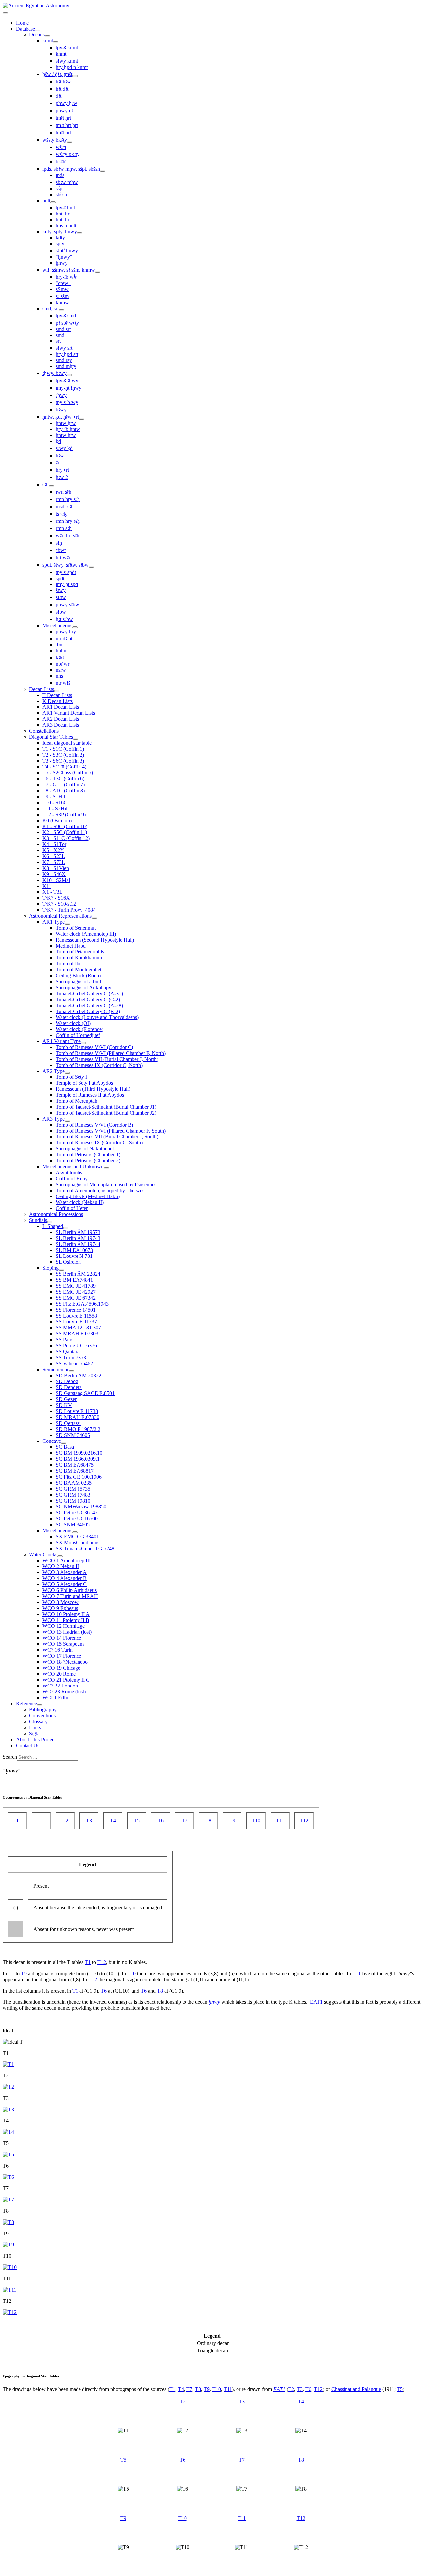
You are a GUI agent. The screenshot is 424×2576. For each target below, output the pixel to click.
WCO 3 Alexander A (65, 1572)
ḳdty (60, 238)
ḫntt (46, 200)
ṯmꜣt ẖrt (63, 132)
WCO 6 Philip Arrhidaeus (70, 1590)
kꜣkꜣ (60, 658)
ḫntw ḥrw (66, 423)
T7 (185, 1821)
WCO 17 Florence (62, 1656)
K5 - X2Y (53, 850)
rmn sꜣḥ (64, 528)
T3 (89, 1821)
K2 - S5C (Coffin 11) (65, 832)
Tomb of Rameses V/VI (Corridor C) (94, 1047)
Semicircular (55, 1369)
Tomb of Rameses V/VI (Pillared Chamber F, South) (111, 1131)
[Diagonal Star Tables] (76, 739)
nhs (59, 676)
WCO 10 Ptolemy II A (66, 1614)
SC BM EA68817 (75, 1471)
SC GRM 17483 (73, 1495)
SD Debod (67, 1381)
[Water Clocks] (60, 1556)
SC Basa (65, 1447)
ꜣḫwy (61, 395)
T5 (137, 1821)
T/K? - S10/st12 (59, 904)
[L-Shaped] (66, 1228)
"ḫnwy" (64, 257)
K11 (47, 886)
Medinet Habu (71, 946)
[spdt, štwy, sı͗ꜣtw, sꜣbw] (91, 567)
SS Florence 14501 (76, 1310)
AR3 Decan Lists (61, 725)
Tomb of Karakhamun (79, 958)
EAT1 (316, 2002)
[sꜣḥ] (51, 486)
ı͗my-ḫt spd (67, 584)
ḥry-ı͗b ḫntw (68, 429)
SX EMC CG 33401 (77, 1536)
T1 (41, 1821)
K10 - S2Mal (56, 880)
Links (35, 1727)
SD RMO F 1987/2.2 (78, 1429)
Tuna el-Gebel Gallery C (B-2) (88, 1011)
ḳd (58, 441)
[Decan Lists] (57, 691)
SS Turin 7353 (71, 1357)
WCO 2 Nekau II (61, 1566)
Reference (26, 1704)
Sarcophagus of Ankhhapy (83, 987)
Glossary (38, 1721)
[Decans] (47, 36)
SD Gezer (66, 1399)
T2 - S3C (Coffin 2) (63, 755)
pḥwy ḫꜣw (66, 103)
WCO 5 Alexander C (65, 1584)
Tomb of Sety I (71, 1077)
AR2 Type (53, 1071)
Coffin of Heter (72, 1208)
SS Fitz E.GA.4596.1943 (82, 1304)
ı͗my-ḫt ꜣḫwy (69, 388)
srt (58, 341)
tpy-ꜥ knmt (67, 48)
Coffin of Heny (72, 1178)
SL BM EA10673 (74, 1250)
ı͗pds (60, 175)
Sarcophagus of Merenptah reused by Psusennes (106, 1184)
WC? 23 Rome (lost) (64, 1692)
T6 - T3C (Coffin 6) (63, 779)
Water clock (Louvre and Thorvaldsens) (97, 1017)
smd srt (63, 329)
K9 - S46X (54, 874)
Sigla (34, 1733)
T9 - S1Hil (54, 797)
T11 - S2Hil (55, 808)
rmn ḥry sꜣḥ (68, 499)
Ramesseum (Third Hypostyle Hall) (93, 1089)
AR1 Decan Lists (61, 707)
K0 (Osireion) (57, 820)
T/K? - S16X (56, 898)
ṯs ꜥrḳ (61, 514)
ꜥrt (58, 463)
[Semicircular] (71, 1371)
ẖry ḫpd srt (67, 354)
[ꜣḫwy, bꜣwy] (69, 375)
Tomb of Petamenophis (80, 952)
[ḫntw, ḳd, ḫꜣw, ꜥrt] (81, 419)
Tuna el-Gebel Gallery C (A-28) (89, 1005)
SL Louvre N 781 (74, 1256)
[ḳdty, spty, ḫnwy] (79, 233)
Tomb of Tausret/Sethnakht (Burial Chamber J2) (106, 1113)
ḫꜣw (60, 455)
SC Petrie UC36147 (77, 1513)
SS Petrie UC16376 (76, 1346)
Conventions (42, 1716)
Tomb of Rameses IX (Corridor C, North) (99, 1065)
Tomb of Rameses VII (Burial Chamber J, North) (107, 1059)
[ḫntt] (53, 202)
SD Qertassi (68, 1423)
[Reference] (40, 1705)
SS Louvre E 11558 (76, 1316)
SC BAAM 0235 (74, 1483)
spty (60, 244)
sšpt (60, 188)
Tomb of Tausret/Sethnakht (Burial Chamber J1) (106, 1107)
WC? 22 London (60, 1686)
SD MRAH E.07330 (78, 1417)
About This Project (36, 1739)
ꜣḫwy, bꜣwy (54, 373)
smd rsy (64, 360)
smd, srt (51, 308)
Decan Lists (42, 689)
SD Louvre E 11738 (77, 1411)
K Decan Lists (57, 701)
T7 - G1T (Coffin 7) (64, 785)
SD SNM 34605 (73, 1435)
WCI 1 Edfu (55, 1698)
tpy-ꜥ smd (66, 315)
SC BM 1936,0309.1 (78, 1459)
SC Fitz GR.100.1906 (79, 1477)
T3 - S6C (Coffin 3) (63, 761)
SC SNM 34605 (73, 1525)
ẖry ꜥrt (62, 470)
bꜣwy (61, 410)
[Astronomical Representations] (94, 918)
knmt (48, 41)
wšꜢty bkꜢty (55, 140)
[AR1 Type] (67, 924)
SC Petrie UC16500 (77, 1519)
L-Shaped (53, 1226)
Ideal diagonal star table (67, 743)
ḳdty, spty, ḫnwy (60, 232)
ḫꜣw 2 (62, 477)
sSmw (62, 289)
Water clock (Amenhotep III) (86, 934)
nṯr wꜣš (63, 683)
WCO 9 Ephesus (60, 1608)
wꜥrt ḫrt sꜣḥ (67, 536)
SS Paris (64, 1340)
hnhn (61, 651)
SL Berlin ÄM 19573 (78, 1232)
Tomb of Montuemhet (79, 970)
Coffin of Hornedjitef (78, 1035)
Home (22, 23)
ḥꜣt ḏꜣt (62, 89)
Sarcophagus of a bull (78, 981)
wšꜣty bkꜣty (68, 154)
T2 (65, 1821)
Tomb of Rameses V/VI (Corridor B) (94, 1125)
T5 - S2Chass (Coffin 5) (68, 773)
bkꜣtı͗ (60, 162)
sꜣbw (61, 612)
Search (10, 1757)
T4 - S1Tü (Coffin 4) (64, 767)
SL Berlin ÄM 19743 (78, 1238)
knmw (62, 303)
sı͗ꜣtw (61, 597)
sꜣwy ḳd (64, 448)
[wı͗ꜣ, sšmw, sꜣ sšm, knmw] (98, 272)
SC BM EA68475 (75, 1465)
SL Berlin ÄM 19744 (78, 1244)
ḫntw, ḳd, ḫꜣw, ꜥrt (61, 417)
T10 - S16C (55, 802)
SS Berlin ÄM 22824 (78, 1274)
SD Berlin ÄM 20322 (79, 1375)
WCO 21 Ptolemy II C (66, 1680)
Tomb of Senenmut (76, 928)
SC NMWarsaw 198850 (81, 1507)
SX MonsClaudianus (78, 1542)
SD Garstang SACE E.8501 (85, 1393)
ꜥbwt (61, 550)
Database (26, 29)
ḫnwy (62, 263)
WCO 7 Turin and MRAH (70, 1596)
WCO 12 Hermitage (64, 1626)
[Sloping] (61, 1270)
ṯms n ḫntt (66, 226)
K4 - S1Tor (54, 844)
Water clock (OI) (73, 1023)
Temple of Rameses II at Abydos (90, 1095)
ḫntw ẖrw (66, 435)
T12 (304, 1821)
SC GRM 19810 (73, 1501)
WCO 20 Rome (59, 1674)
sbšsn (61, 194)
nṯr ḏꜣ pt (64, 638)
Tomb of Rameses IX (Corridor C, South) (99, 1143)
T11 (280, 1821)
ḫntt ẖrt (63, 220)
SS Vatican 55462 (74, 1363)
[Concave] (64, 1443)
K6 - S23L (54, 856)
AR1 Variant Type (62, 1041)
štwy (61, 590)
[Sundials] (50, 1222)
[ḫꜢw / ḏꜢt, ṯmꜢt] (75, 76)
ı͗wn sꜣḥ (63, 492)
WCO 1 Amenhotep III (67, 1560)
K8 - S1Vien (56, 868)
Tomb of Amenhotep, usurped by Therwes (100, 1190)
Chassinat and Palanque (356, 2389)
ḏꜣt (58, 96)
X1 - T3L (53, 892)
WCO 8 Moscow (60, 1602)
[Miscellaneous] (75, 627)
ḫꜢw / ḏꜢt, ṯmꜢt (57, 74)
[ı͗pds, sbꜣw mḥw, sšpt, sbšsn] (103, 171)
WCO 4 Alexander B (65, 1578)
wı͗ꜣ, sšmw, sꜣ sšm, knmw (69, 270)
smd (60, 335)
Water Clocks (43, 1554)
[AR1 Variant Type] (83, 1043)
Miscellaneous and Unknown (73, 1166)
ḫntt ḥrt (63, 214)
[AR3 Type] (67, 1121)
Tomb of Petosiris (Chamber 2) (88, 1161)
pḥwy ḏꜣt (65, 111)
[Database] (38, 31)
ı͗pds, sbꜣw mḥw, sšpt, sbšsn (71, 169)
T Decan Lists (57, 695)
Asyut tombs (69, 1172)
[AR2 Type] (67, 1073)
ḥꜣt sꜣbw (64, 619)
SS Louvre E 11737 (76, 1322)
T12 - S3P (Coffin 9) (64, 814)
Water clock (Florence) (79, 1029)
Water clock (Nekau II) (80, 1202)
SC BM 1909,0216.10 (79, 1453)
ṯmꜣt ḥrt (63, 118)
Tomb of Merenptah (77, 1101)
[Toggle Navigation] (5, 13)
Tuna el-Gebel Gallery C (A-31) (89, 993)
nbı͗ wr (62, 664)
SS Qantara (68, 1351)
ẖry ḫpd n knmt (72, 67)
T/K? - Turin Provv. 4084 (69, 910)
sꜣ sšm (62, 296)
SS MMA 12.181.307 (78, 1328)
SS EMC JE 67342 (76, 1298)
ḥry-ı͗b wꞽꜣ (66, 277)
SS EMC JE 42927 (76, 1292)
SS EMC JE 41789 (76, 1286)
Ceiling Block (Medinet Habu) (88, 1196)
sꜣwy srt (64, 348)
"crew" (63, 283)
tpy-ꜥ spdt (66, 572)
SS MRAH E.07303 (77, 1334)
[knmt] (56, 42)
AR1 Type (53, 922)
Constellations (44, 731)
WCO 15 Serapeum (63, 1644)
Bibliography (43, 1710)
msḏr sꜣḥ (65, 506)
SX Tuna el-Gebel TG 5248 (85, 1548)
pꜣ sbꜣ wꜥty (67, 323)
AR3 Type (53, 1119)
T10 (256, 1821)
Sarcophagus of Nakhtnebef (85, 1149)
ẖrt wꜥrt (64, 557)
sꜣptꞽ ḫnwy (67, 250)
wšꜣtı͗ (61, 147)
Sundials (38, 1220)
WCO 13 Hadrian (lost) (67, 1632)
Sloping (51, 1268)
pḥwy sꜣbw (67, 605)
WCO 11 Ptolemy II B (66, 1620)
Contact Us (28, 1745)
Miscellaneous (57, 625)
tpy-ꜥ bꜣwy (67, 402)
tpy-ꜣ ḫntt (65, 207)
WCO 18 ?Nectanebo (65, 1662)
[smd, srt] (61, 310)
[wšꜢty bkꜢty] (70, 142)
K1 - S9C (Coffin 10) (65, 826)
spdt (60, 578)
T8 (208, 1821)
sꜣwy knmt (67, 61)
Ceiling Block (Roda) (78, 976)
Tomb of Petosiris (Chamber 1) (88, 1155)
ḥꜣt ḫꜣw (63, 81)
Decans (37, 35)
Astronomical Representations (60, 916)
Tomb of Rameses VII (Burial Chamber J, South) (107, 1137)
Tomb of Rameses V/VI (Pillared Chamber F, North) (111, 1053)
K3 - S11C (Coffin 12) (66, 838)
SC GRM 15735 (73, 1489)
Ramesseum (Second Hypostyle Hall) (95, 940)
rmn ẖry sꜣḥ (68, 521)
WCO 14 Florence (62, 1638)
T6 (161, 1821)
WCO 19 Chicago (61, 1668)
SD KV (64, 1405)
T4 (113, 1821)
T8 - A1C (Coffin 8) (64, 791)
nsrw (61, 670)
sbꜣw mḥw (67, 182)
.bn (59, 645)
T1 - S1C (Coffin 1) (63, 749)
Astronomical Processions (56, 1214)
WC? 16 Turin (57, 1650)
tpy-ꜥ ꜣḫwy (67, 380)
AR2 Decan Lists (61, 719)
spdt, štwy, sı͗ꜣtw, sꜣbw (66, 565)
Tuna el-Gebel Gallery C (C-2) (88, 999)
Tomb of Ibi (68, 964)
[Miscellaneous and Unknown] (106, 1168)
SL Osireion (68, 1262)
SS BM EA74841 (74, 1280)
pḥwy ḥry (66, 631)
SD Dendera (69, 1387)
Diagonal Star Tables (51, 737)
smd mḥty (66, 366)
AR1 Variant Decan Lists (69, 713)
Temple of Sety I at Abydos (84, 1083)
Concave (52, 1441)
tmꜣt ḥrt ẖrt (67, 125)
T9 (232, 1821)
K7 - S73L (54, 862)
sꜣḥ (46, 485)
